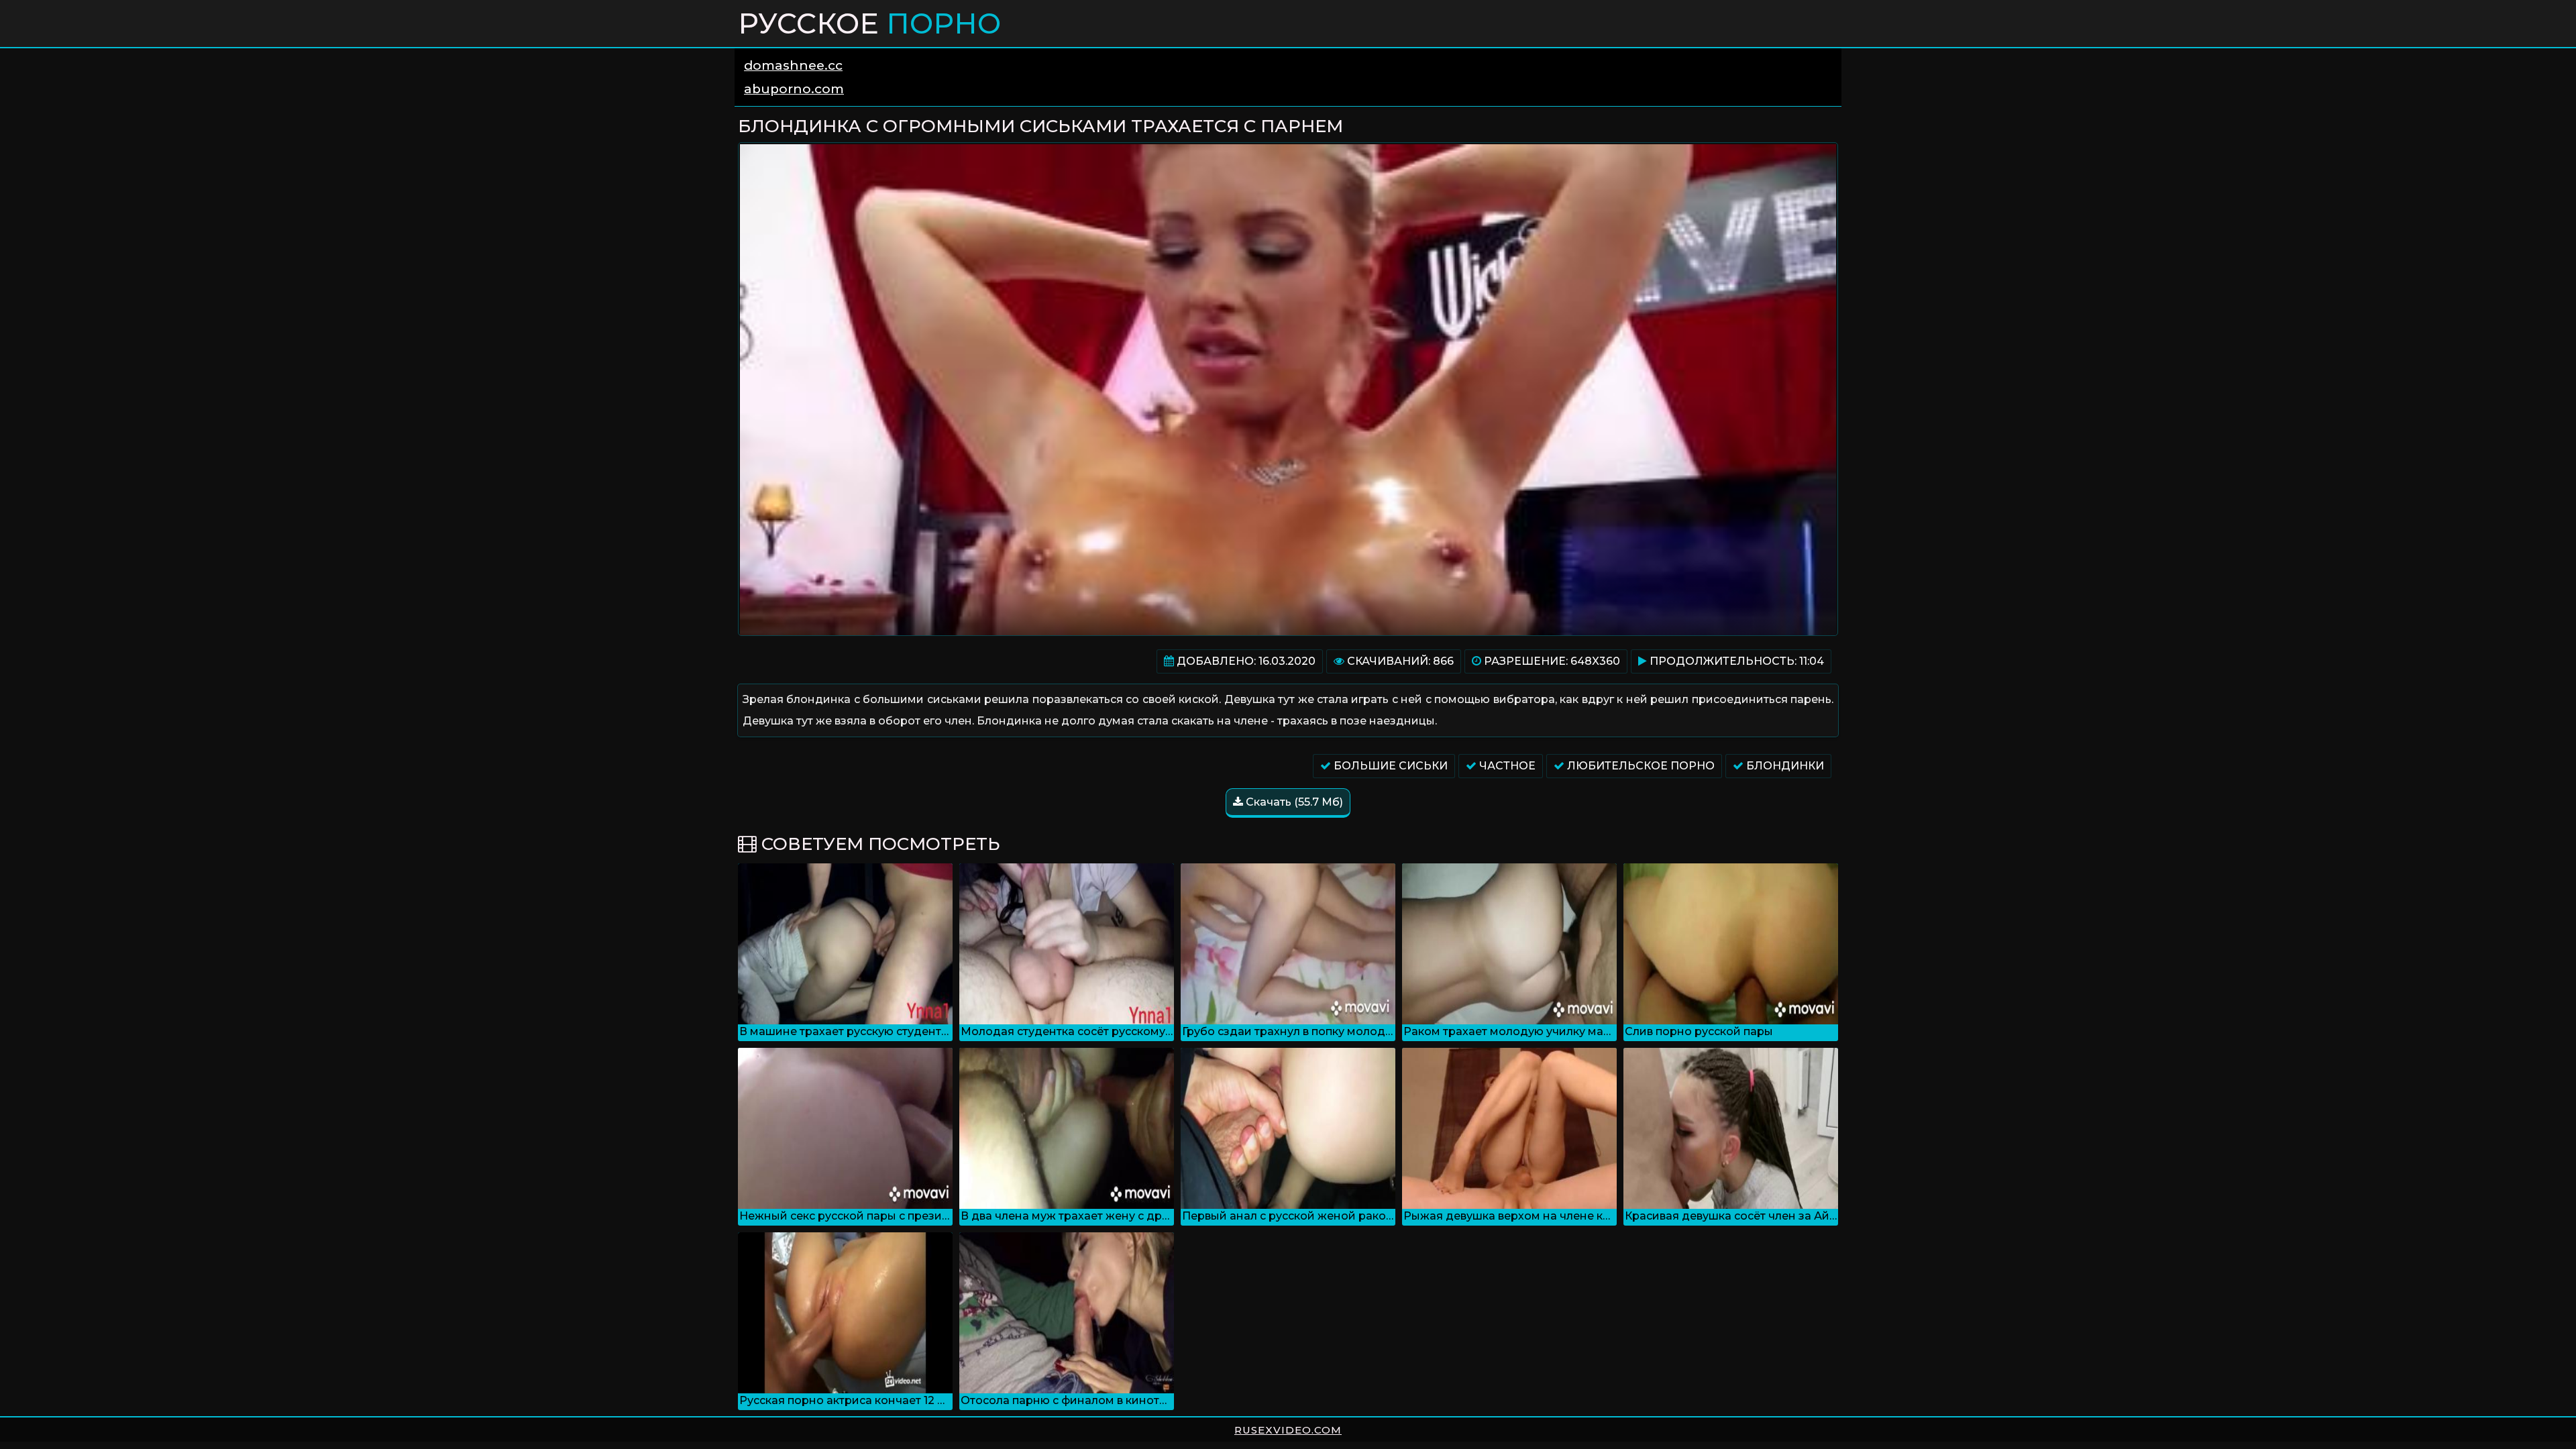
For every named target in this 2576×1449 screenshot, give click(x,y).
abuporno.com (794, 89)
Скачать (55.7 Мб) (1293, 802)
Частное (1506, 766)
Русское (869, 23)
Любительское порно (1640, 766)
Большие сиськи (1389, 766)
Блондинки (1784, 766)
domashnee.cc (793, 65)
